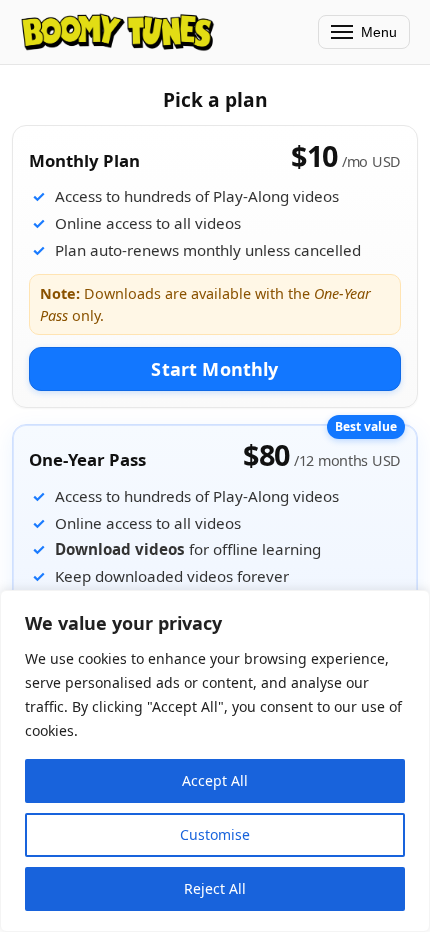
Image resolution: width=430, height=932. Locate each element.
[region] (215, 761)
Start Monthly (214, 369)
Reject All (215, 888)
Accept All (215, 780)
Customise (215, 834)
